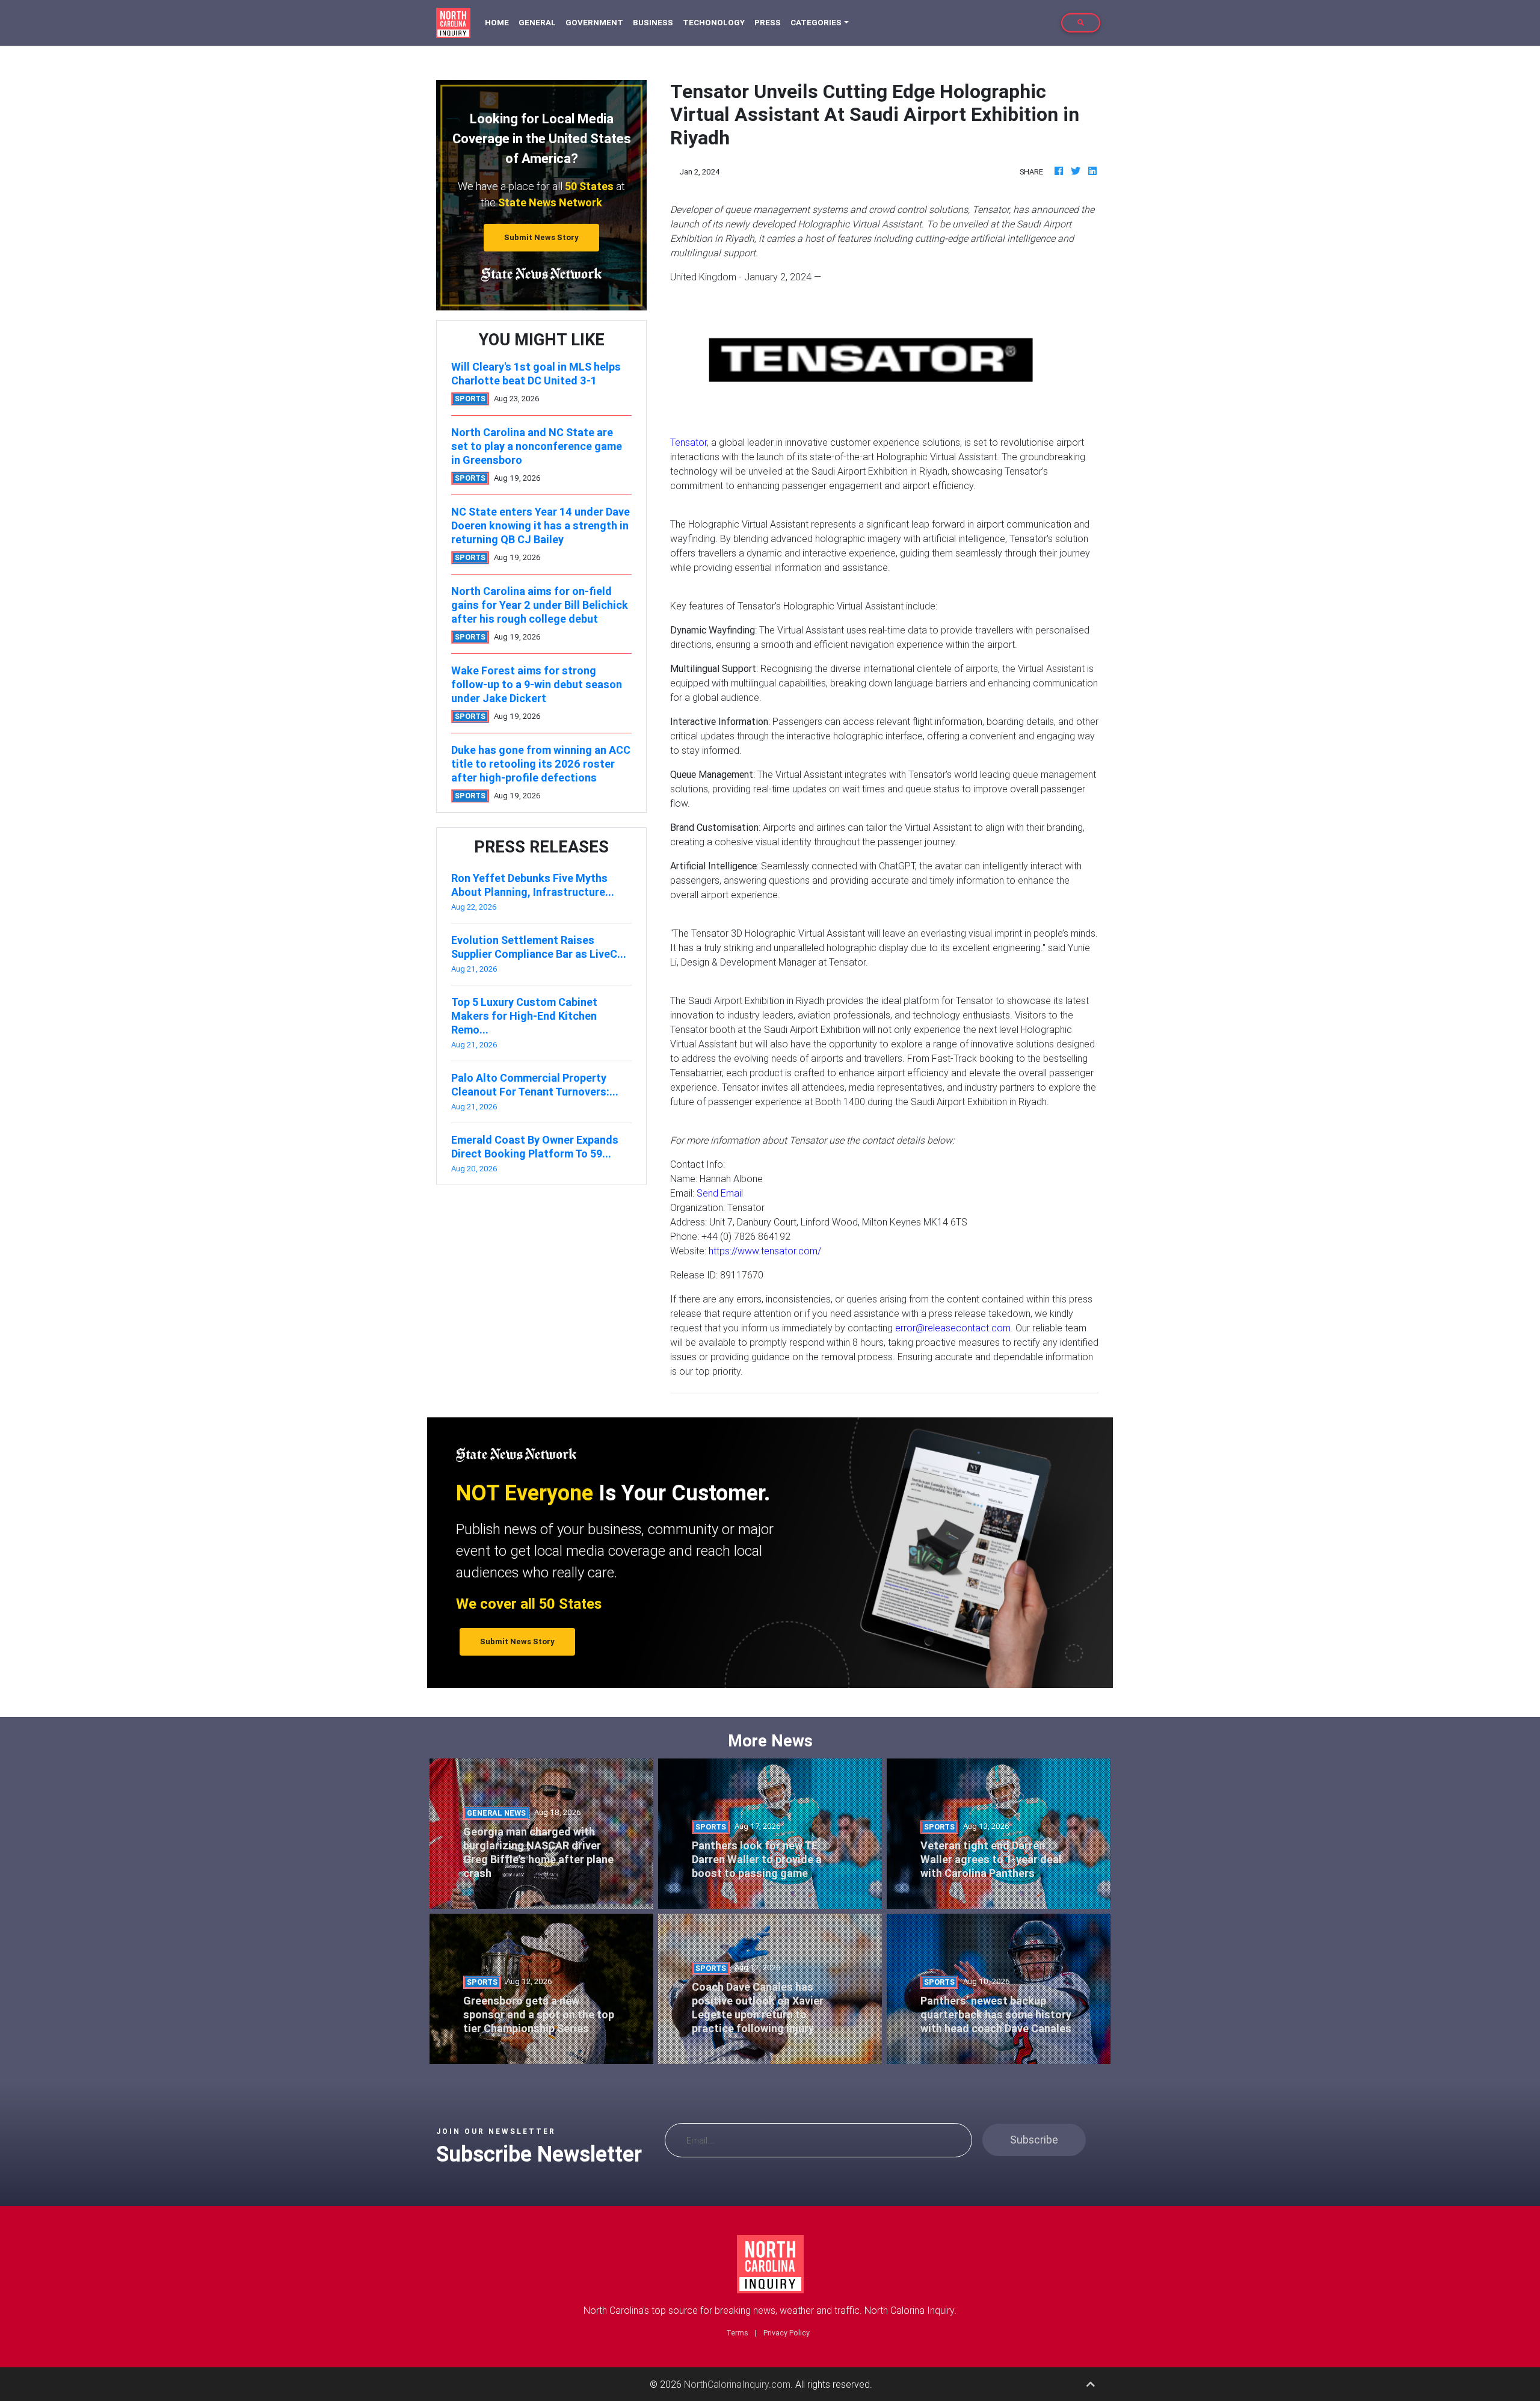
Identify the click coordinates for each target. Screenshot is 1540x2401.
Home (499, 22)
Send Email (720, 1193)
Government (594, 23)
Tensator (688, 442)
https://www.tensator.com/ (765, 1251)
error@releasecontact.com (953, 1328)
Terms (737, 2333)
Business (653, 23)
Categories (816, 23)
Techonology (714, 23)
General (537, 23)
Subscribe (1034, 2140)
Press (768, 23)
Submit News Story (541, 237)
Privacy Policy (787, 2333)
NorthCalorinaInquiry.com (737, 2384)
